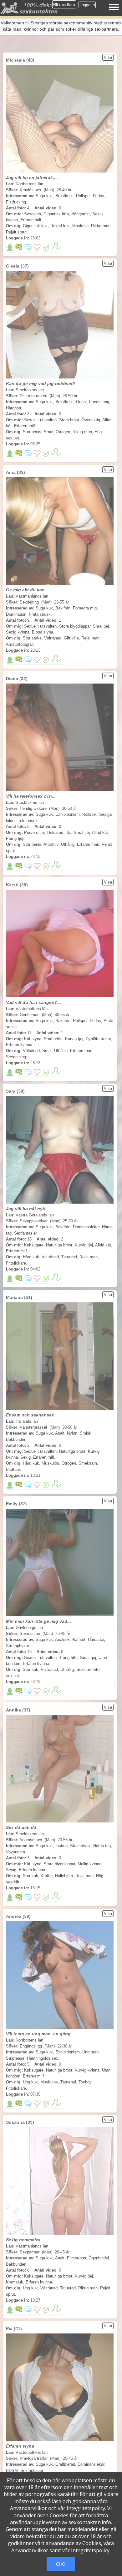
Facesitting (99, 402)
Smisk (86, 1433)
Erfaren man (88, 844)
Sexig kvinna (18, 632)
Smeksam (88, 1463)
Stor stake (32, 638)
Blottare (13, 1469)
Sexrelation (30, 1634)
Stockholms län (30, 390)
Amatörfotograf (19, 644)
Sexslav (84, 1669)
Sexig (25, 1457)
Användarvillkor (28, 2508)
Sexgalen (33, 214)
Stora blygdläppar (75, 626)
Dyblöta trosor (98, 1039)
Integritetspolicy (86, 2508)
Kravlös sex (30, 190)
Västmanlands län (32, 596)
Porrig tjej (15, 838)
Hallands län (27, 1421)
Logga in (87, 5)
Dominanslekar (86, 1227)
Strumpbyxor (17, 1646)
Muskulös (50, 1463)
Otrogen (63, 432)
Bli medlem (64, 4)
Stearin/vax (80, 1846)
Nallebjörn (64, 1876)
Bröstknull (64, 196)
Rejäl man (90, 638)
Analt (60, 1433)
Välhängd (31, 1051)
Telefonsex (28, 821)
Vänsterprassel (33, 1427)
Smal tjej (101, 626)
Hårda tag (97, 1639)
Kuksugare (34, 1245)
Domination (16, 614)
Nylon (72, 1433)
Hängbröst (81, 214)
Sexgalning (16, 1057)
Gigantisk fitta (56, 214)
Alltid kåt (100, 832)
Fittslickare (16, 1263)
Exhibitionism (68, 814)
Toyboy (85, 2082)
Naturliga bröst (59, 1245)
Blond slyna (43, 632)
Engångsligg (31, 2046)
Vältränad (53, 638)
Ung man (90, 2052)
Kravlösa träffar (34, 2458)
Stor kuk (30, 1669)
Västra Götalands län (35, 1215)
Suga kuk (44, 196)
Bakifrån (63, 608)
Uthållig (68, 844)
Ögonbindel (99, 2258)
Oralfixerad (65, 2464)
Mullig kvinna (89, 1864)
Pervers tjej (34, 832)
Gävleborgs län (29, 1628)
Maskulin (80, 226)
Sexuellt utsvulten (40, 420)
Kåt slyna (33, 1039)
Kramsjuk (15, 2282)
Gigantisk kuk (35, 226)
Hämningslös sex (43, 2058)
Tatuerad (69, 1257)
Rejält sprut (16, 232)
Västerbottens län (32, 1009)
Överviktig (91, 420)
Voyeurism (15, 1852)
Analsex (62, 1639)
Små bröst (53, 1039)
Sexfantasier (25, 1233)
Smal (48, 432)
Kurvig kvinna (87, 2070)
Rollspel (83, 196)
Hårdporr (13, 408)
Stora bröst (69, 420)
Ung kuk (30, 2082)
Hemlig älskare (33, 808)
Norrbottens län (29, 184)
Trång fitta (68, 1658)
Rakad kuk (60, 226)
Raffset (79, 1639)
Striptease (15, 2058)
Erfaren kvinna (19, 1045)
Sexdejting (29, 602)
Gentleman (30, 1015)
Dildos (99, 196)
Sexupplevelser (34, 1221)
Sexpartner (30, 2252)
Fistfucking (16, 202)
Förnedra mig (85, 608)
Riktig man (101, 226)
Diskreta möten (33, 396)
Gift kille (71, 638)
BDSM (12, 2471)
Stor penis (32, 432)
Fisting (61, 1846)
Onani (81, 402)
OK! (61, 2564)
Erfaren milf (31, 220)
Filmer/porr (76, 2258)
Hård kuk (31, 1257)
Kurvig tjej (74, 1039)
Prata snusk (40, 614)
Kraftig (47, 1876)
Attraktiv (51, 844)
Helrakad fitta (59, 832)
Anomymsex (31, 1840)
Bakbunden (16, 1439)
